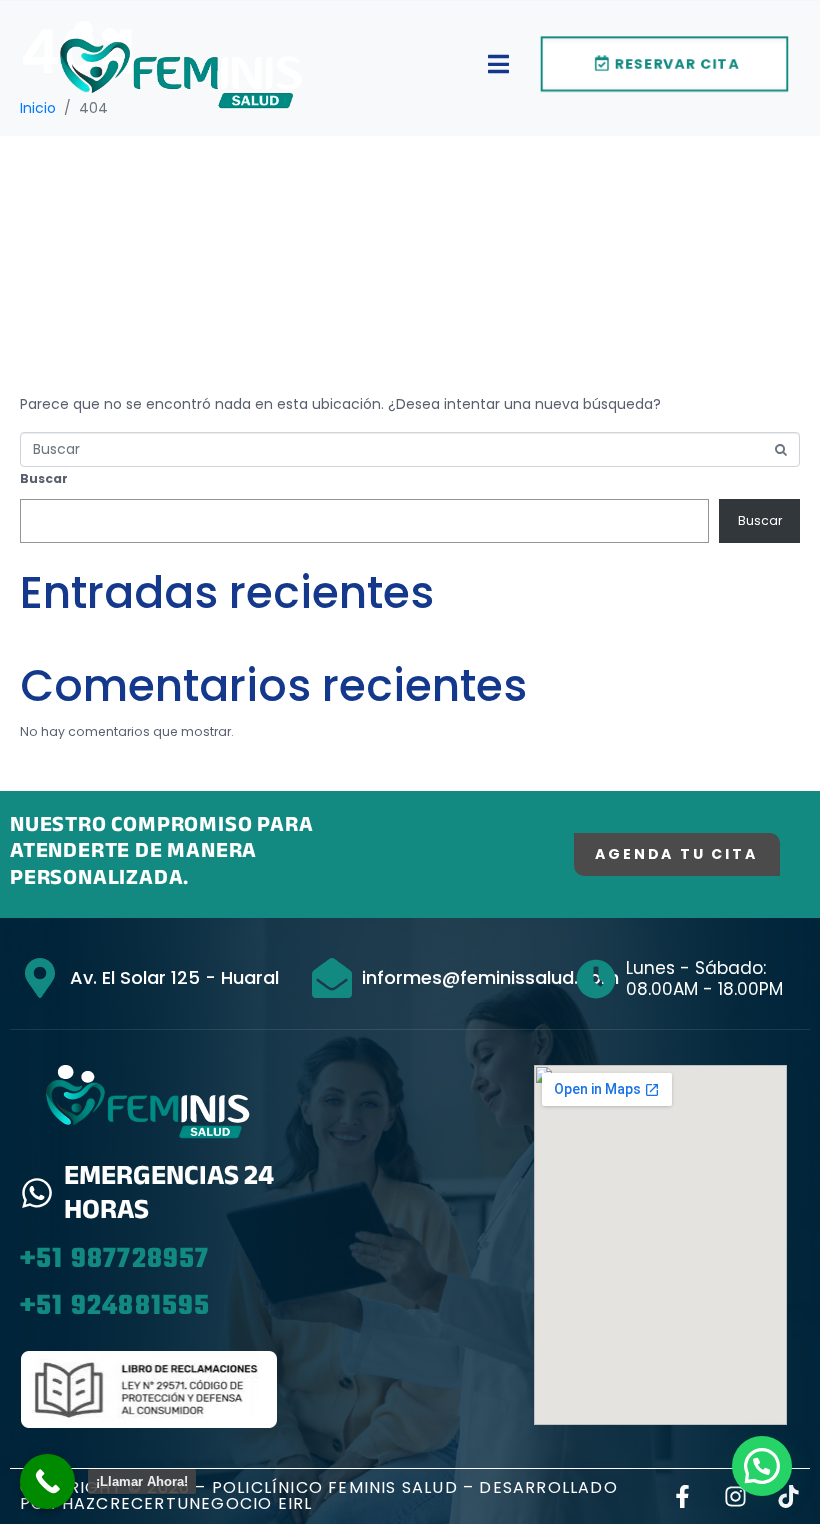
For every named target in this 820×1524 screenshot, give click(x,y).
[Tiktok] (788, 1496)
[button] (762, 1466)
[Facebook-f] (682, 1496)
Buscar (44, 478)
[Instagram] (735, 1496)
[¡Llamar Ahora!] (47, 1481)
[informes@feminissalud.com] (332, 978)
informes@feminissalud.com (490, 977)
